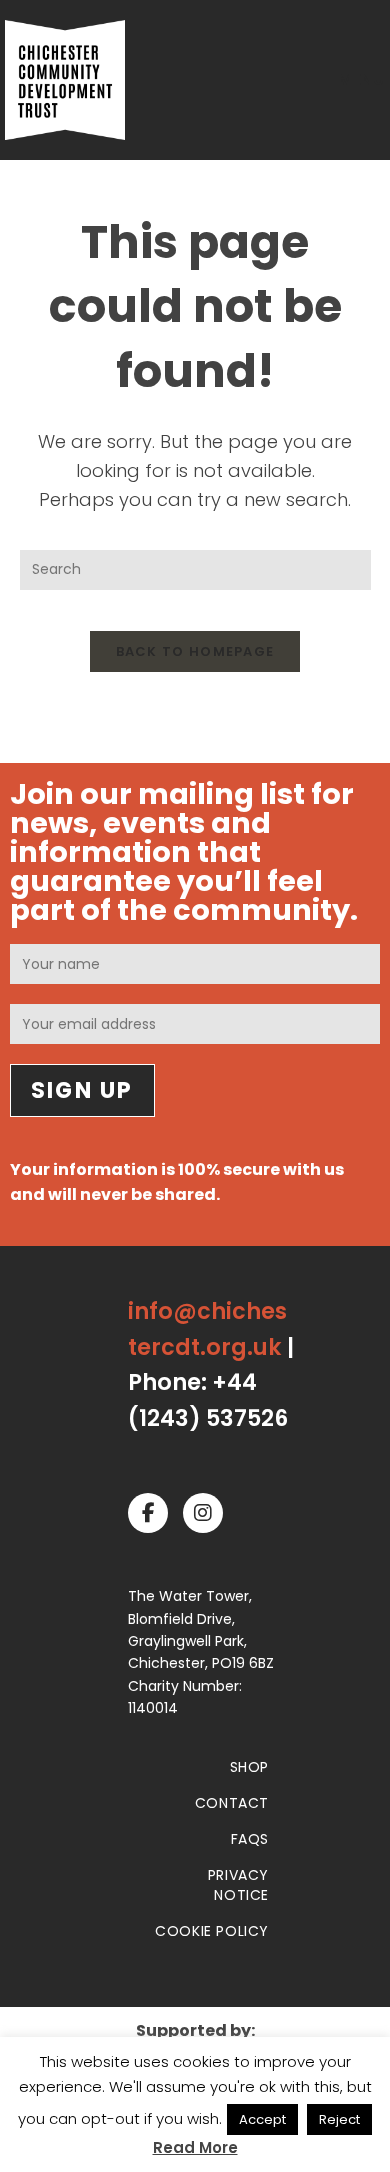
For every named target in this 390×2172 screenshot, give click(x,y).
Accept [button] (262, 2119)
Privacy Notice (238, 1885)
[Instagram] (203, 1513)
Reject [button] (339, 2119)
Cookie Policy (212, 1931)
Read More (195, 2147)
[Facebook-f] (148, 1513)
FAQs (250, 1839)
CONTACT (232, 1803)
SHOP (249, 1767)
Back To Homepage (195, 651)
